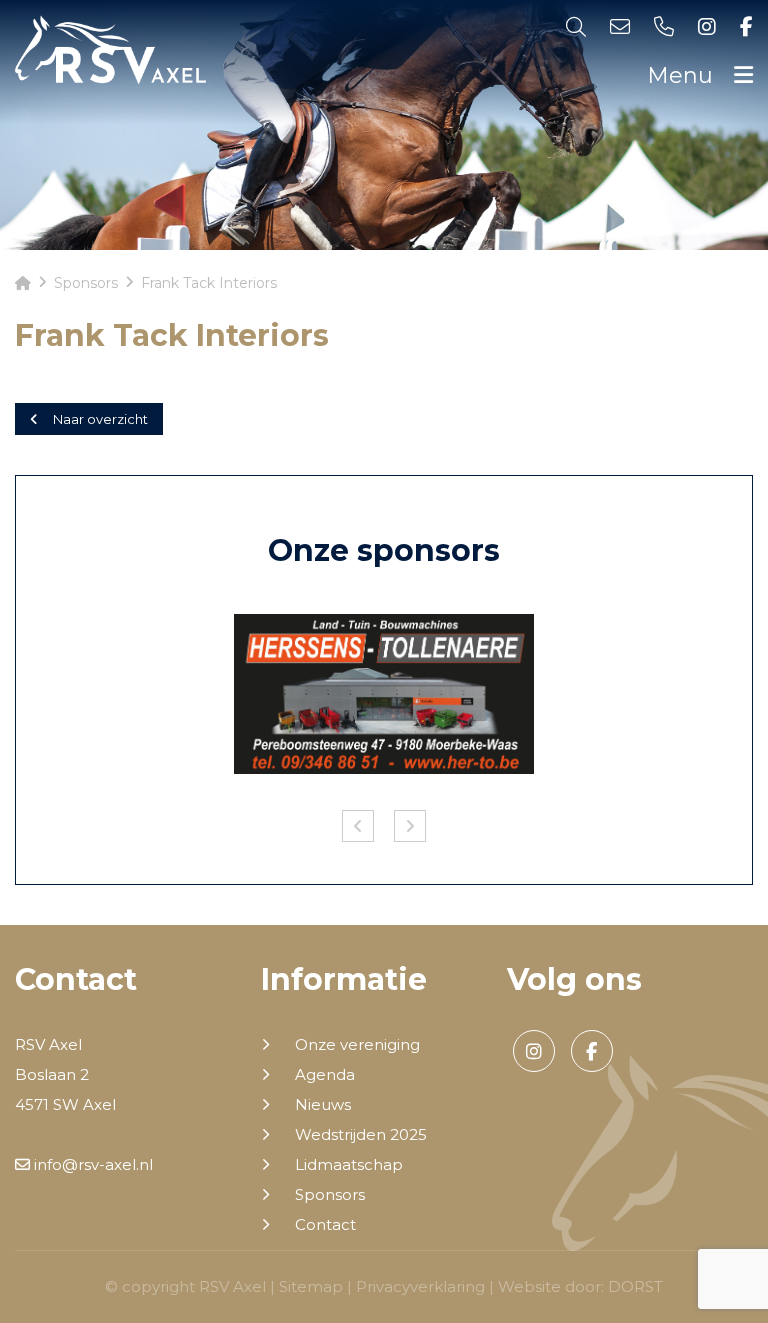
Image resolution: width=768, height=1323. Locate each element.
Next (410, 826)
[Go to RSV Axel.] (23, 283)
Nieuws (323, 1105)
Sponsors (330, 1195)
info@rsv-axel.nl (91, 1164)
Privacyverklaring (420, 1286)
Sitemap (311, 1286)
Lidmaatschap (349, 1165)
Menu (683, 75)
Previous (358, 826)
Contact (325, 1225)
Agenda (325, 1075)
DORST (635, 1286)
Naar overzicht (100, 419)
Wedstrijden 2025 (361, 1135)
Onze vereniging (357, 1045)
